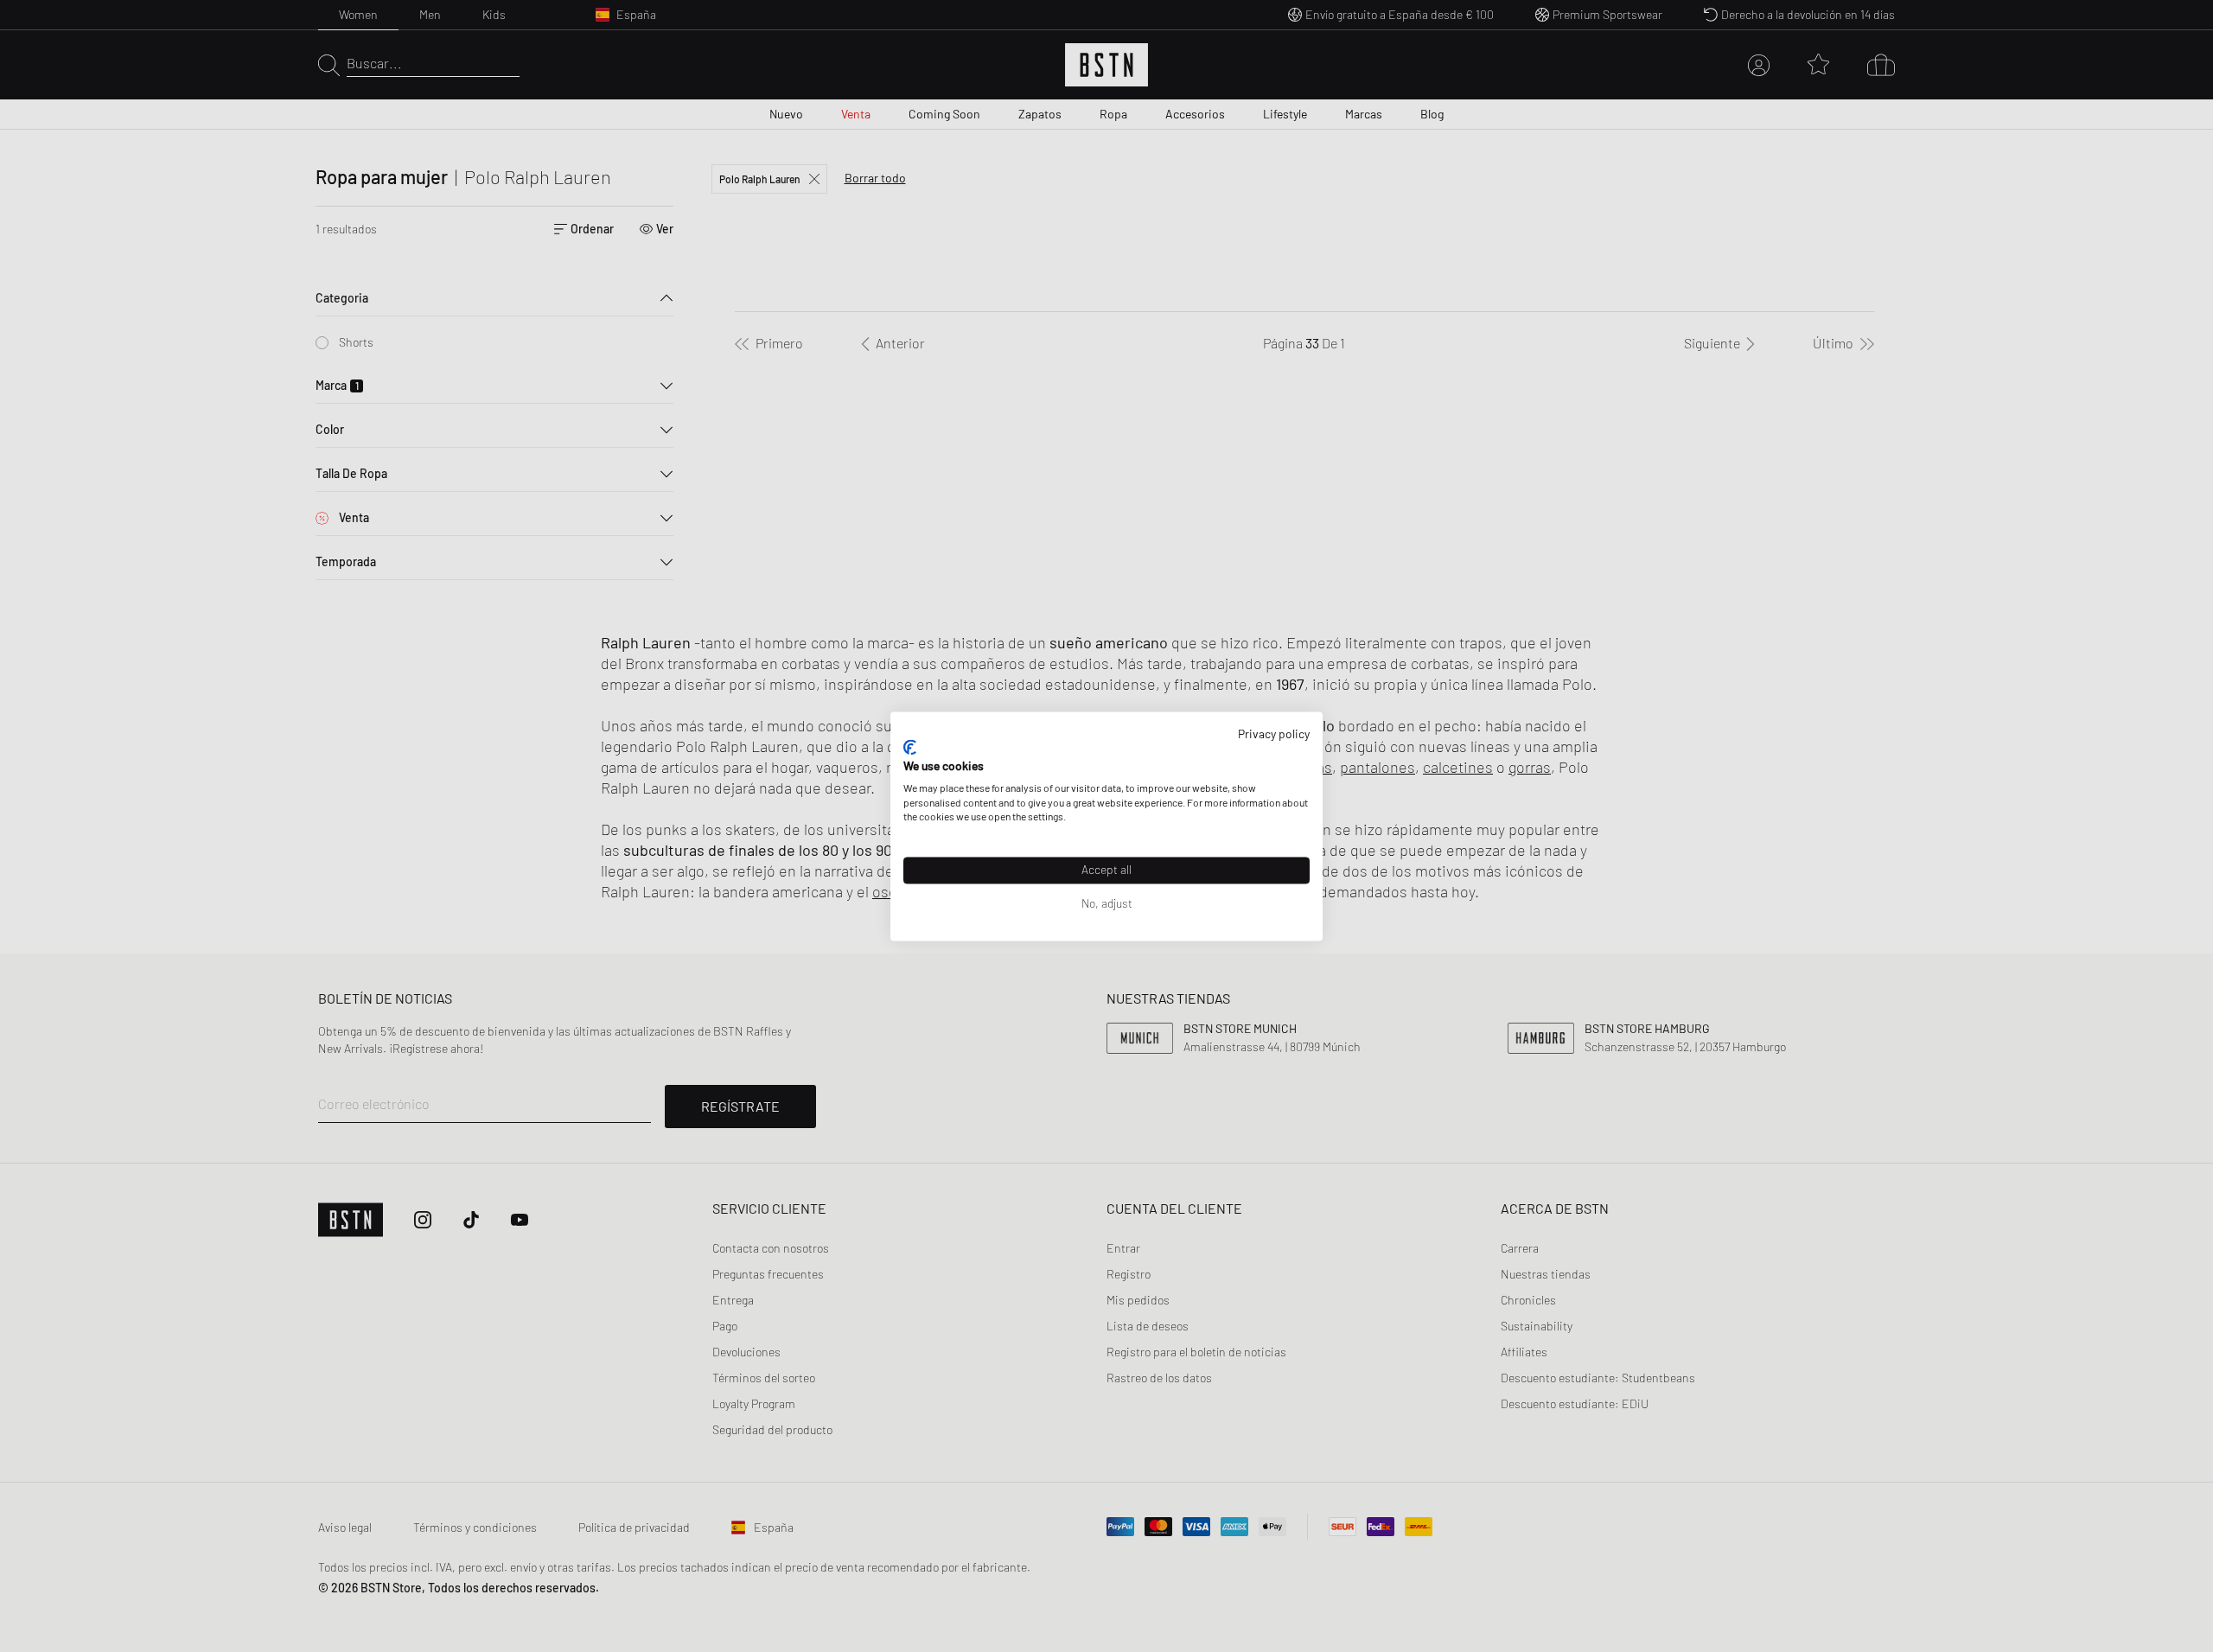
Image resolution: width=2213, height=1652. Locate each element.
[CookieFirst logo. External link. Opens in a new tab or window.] (910, 748)
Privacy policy (1274, 734)
